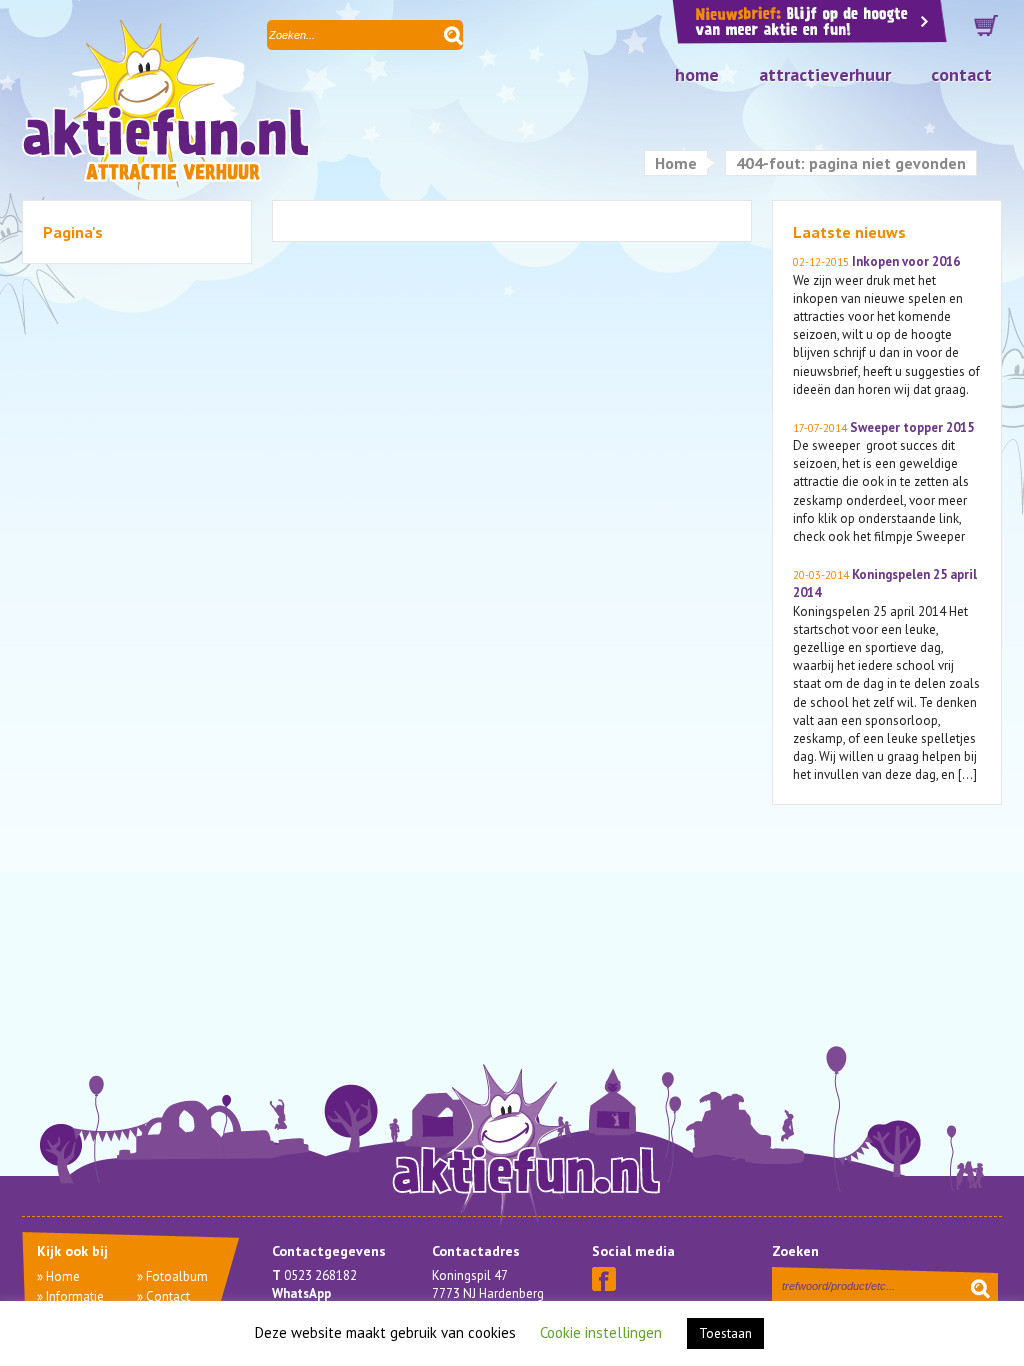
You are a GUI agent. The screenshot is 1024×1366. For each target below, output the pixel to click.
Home (697, 74)
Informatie (75, 1296)
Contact (961, 74)
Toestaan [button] (725, 1333)
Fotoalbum (177, 1276)
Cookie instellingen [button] (601, 1332)
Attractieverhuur (825, 74)
